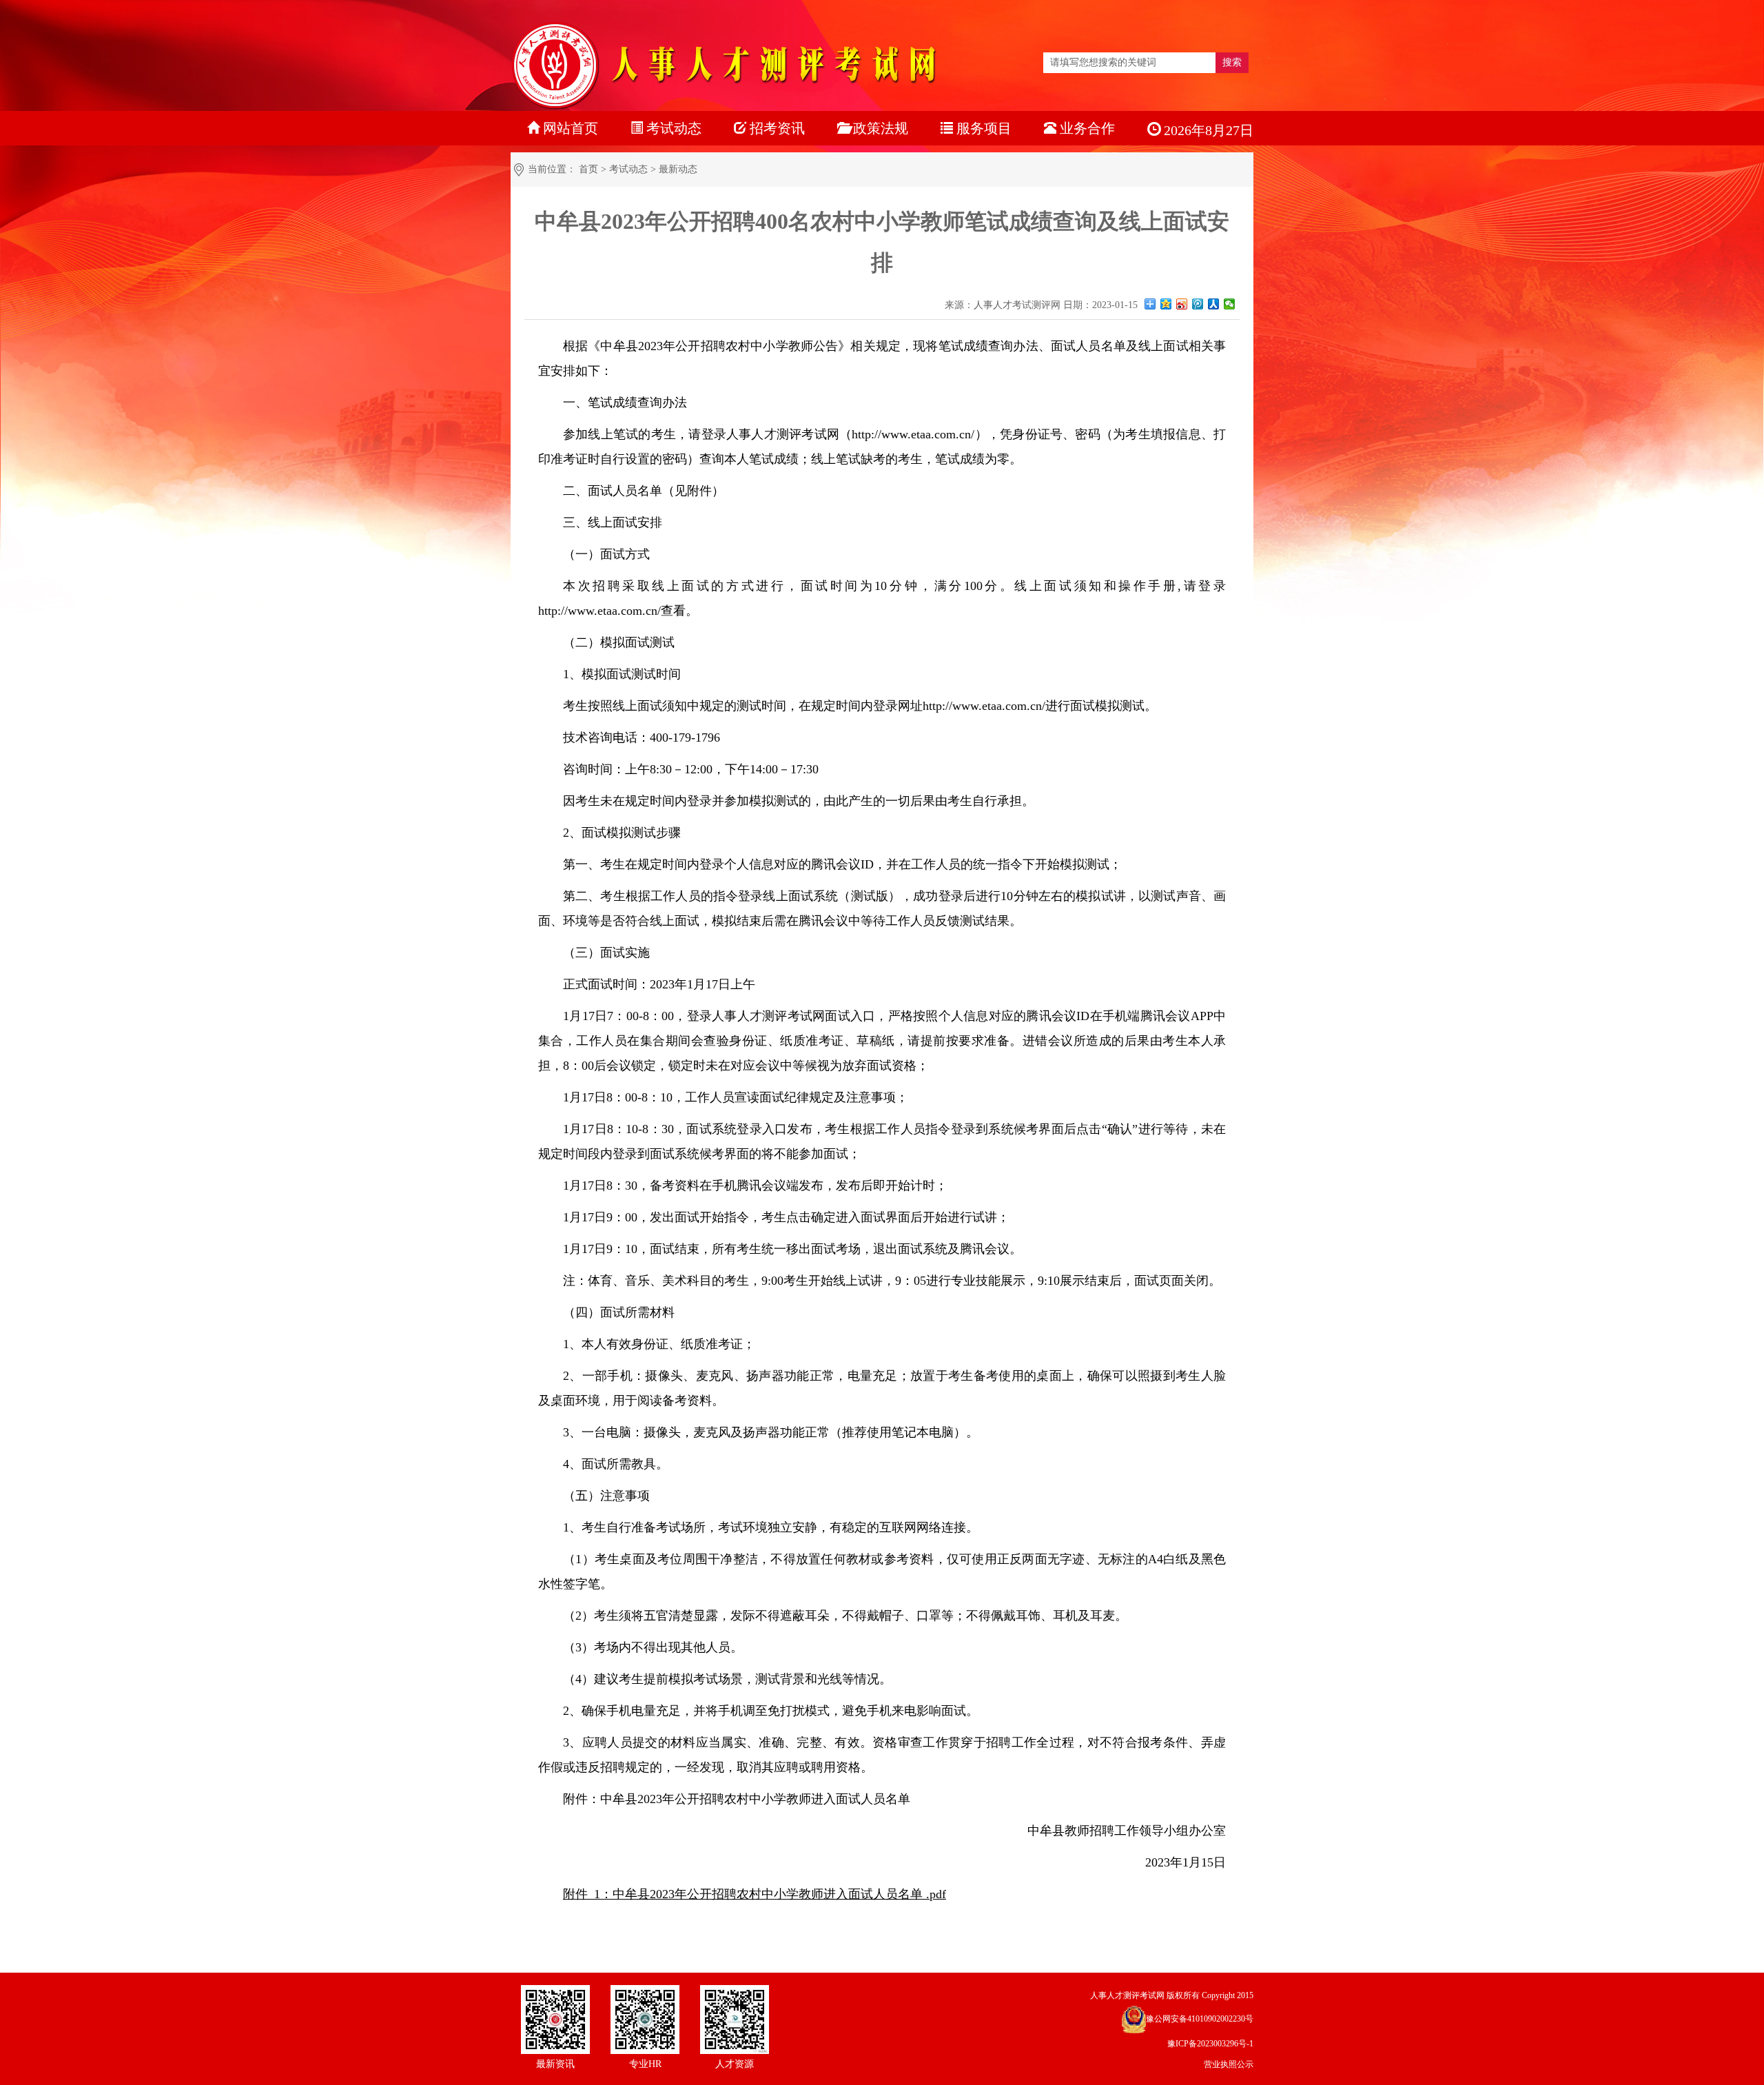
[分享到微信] (1230, 304)
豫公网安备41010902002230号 (1200, 2019)
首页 (588, 169)
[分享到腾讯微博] (1198, 304)
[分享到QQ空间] (1166, 304)
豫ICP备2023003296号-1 (1210, 2044)
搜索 (1232, 62)
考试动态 (628, 169)
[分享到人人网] (1214, 304)
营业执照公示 (1229, 2064)
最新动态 (678, 169)
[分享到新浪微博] (1182, 304)
